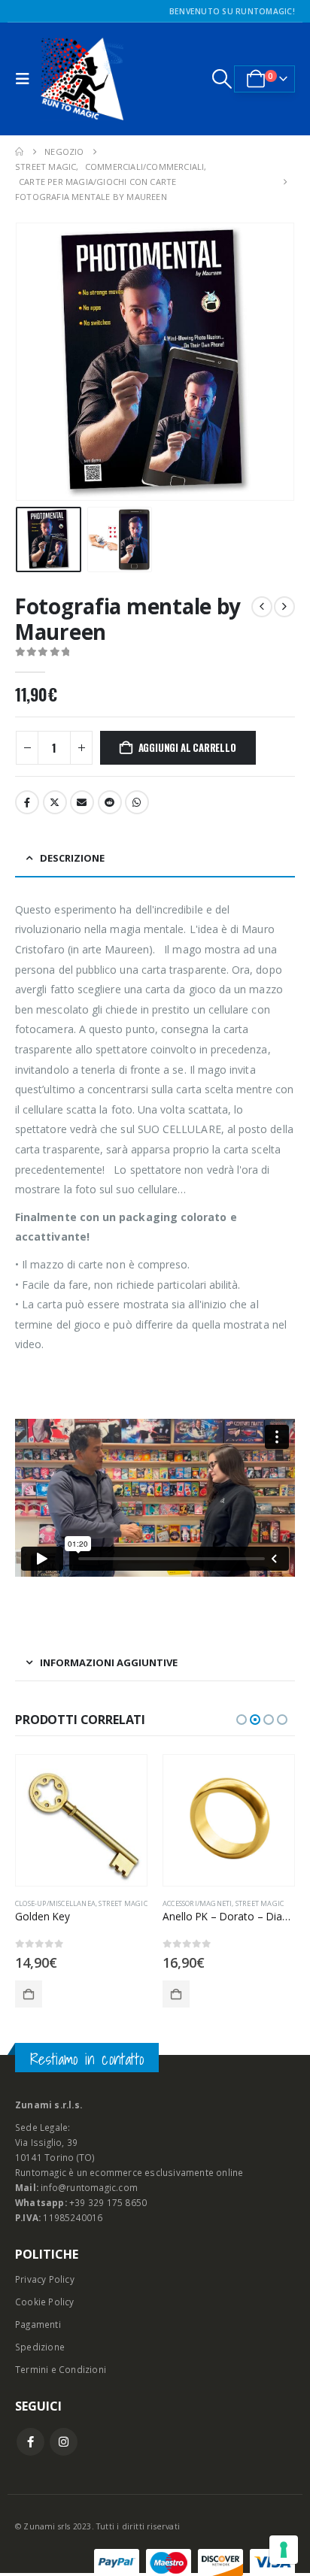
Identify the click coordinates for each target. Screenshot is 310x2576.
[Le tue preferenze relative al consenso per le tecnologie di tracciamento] (284, 2550)
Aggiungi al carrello (187, 747)
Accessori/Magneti (197, 1903)
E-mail (82, 802)
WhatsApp (137, 802)
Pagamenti (38, 2324)
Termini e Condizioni (61, 2369)
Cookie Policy (45, 2302)
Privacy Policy (45, 2279)
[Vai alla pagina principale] (19, 152)
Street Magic (123, 1903)
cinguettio (55, 802)
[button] (26, 79)
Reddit (110, 802)
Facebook (27, 802)
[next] (284, 607)
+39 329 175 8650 (108, 2202)
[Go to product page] (81, 1820)
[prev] (262, 607)
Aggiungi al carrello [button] (29, 1994)
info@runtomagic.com (89, 2187)
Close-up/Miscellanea (55, 1903)
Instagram (64, 2442)
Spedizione (40, 2347)
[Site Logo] (82, 79)
